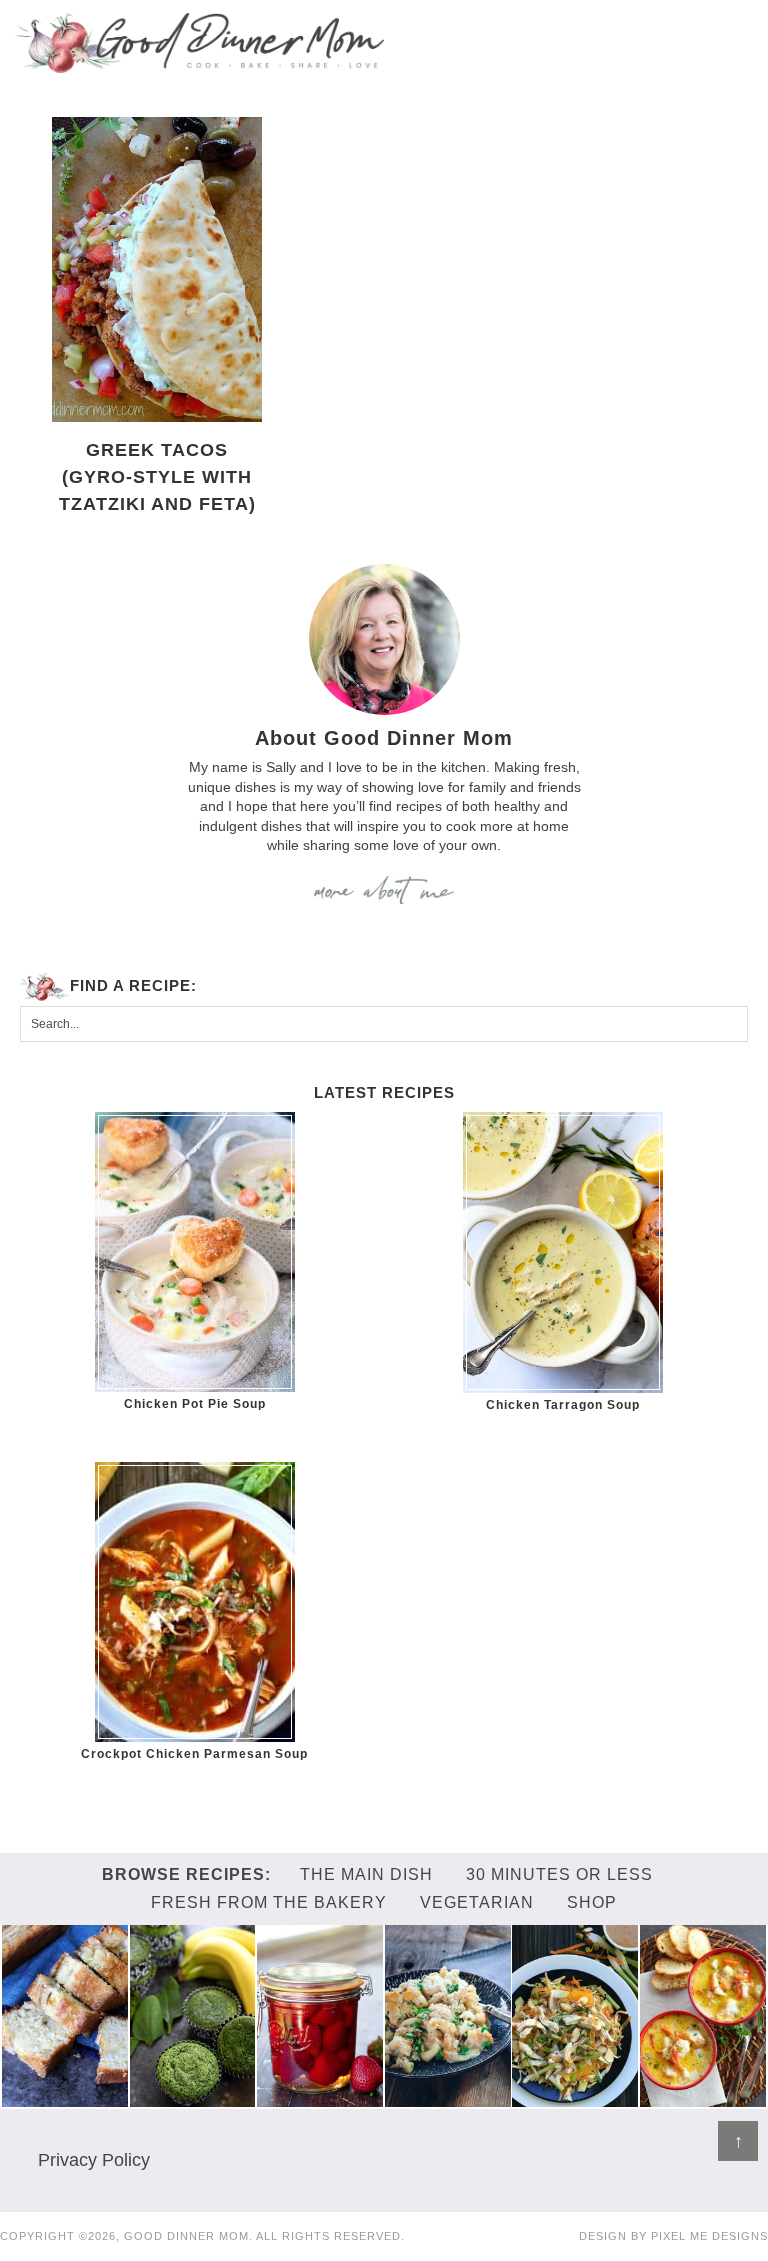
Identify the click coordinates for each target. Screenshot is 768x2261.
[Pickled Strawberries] (320, 2097)
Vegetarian (477, 1902)
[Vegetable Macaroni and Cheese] (448, 2097)
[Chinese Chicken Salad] (575, 2097)
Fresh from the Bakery (269, 1902)
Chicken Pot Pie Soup (195, 1404)
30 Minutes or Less (559, 1874)
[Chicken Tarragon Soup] (562, 1252)
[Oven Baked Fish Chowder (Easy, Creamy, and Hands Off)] (703, 2097)
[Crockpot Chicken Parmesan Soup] (194, 1602)
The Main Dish (366, 1874)
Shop (592, 1902)
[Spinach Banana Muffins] (193, 2097)
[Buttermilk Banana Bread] (65, 2097)
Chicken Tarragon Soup (563, 1405)
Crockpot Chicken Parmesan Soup (194, 1754)
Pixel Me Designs (709, 2236)
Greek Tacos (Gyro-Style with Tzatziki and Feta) (157, 477)
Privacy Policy (94, 2160)
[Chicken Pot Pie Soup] (194, 1252)
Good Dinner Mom (199, 42)
